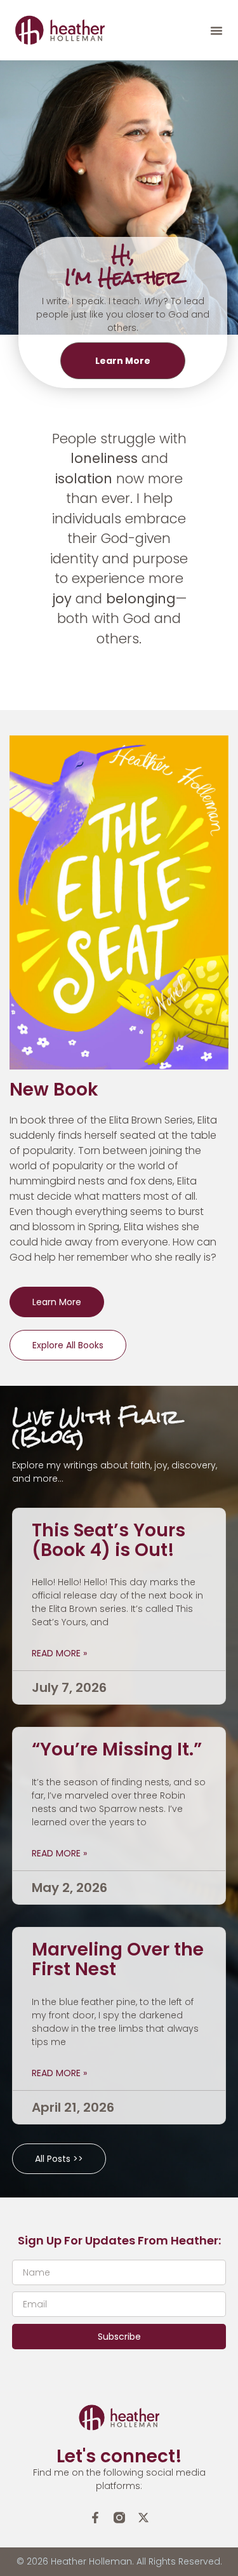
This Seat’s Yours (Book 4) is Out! (109, 1540)
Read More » (59, 1653)
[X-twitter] (143, 2518)
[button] (216, 30)
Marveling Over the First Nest (118, 1959)
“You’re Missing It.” (117, 1749)
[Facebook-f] (95, 2518)
